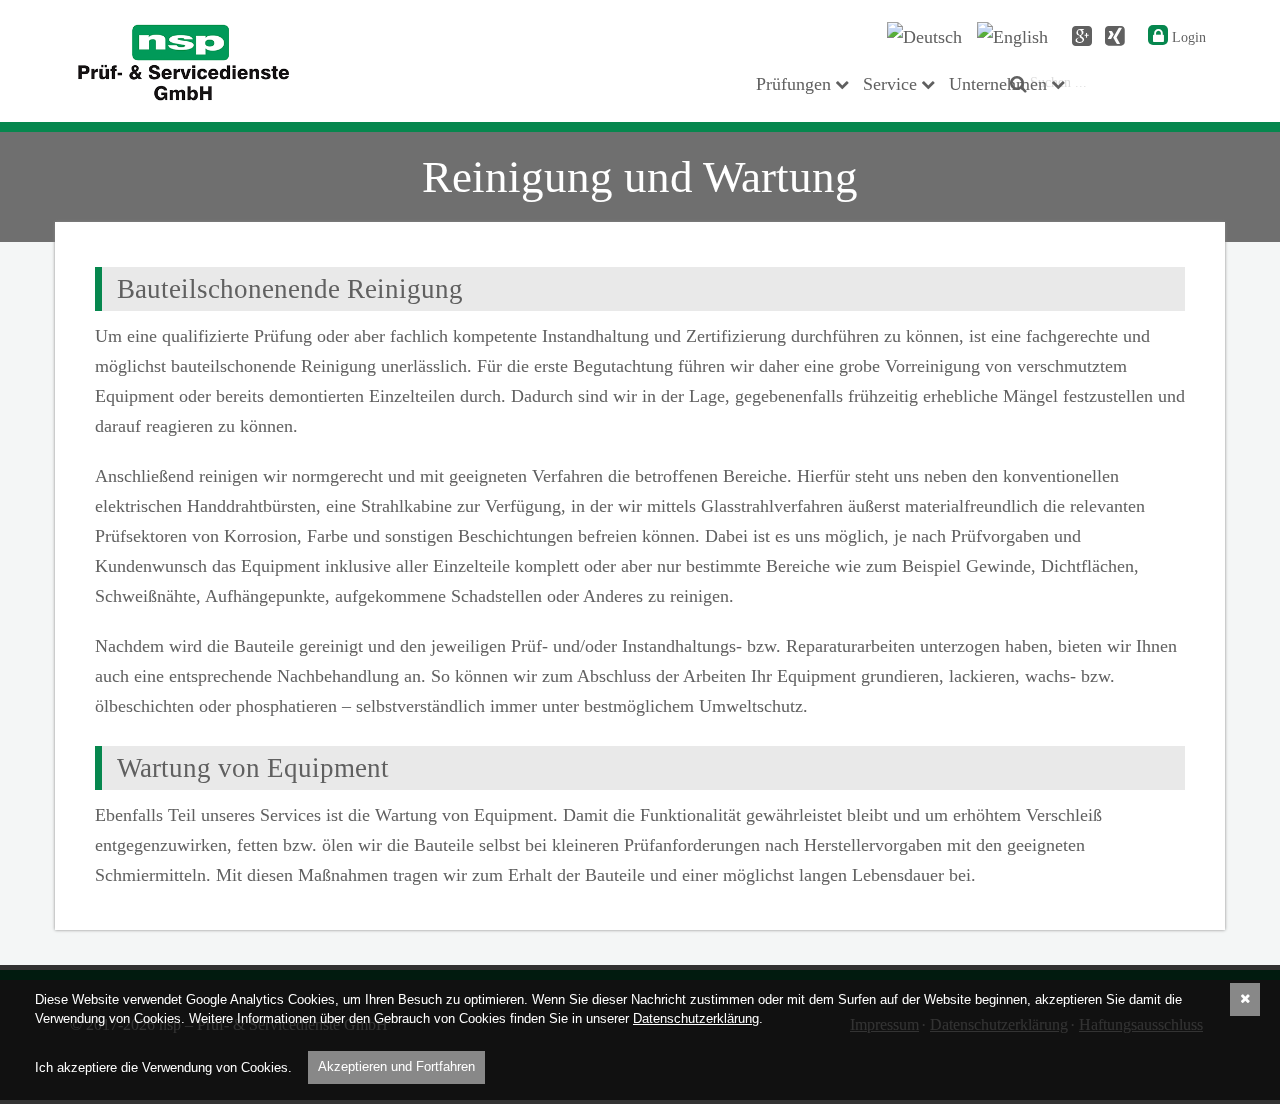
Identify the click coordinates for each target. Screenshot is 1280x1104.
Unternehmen (998, 84)
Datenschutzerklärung (696, 1018)
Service (890, 84)
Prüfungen (793, 84)
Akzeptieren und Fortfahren (396, 1066)
